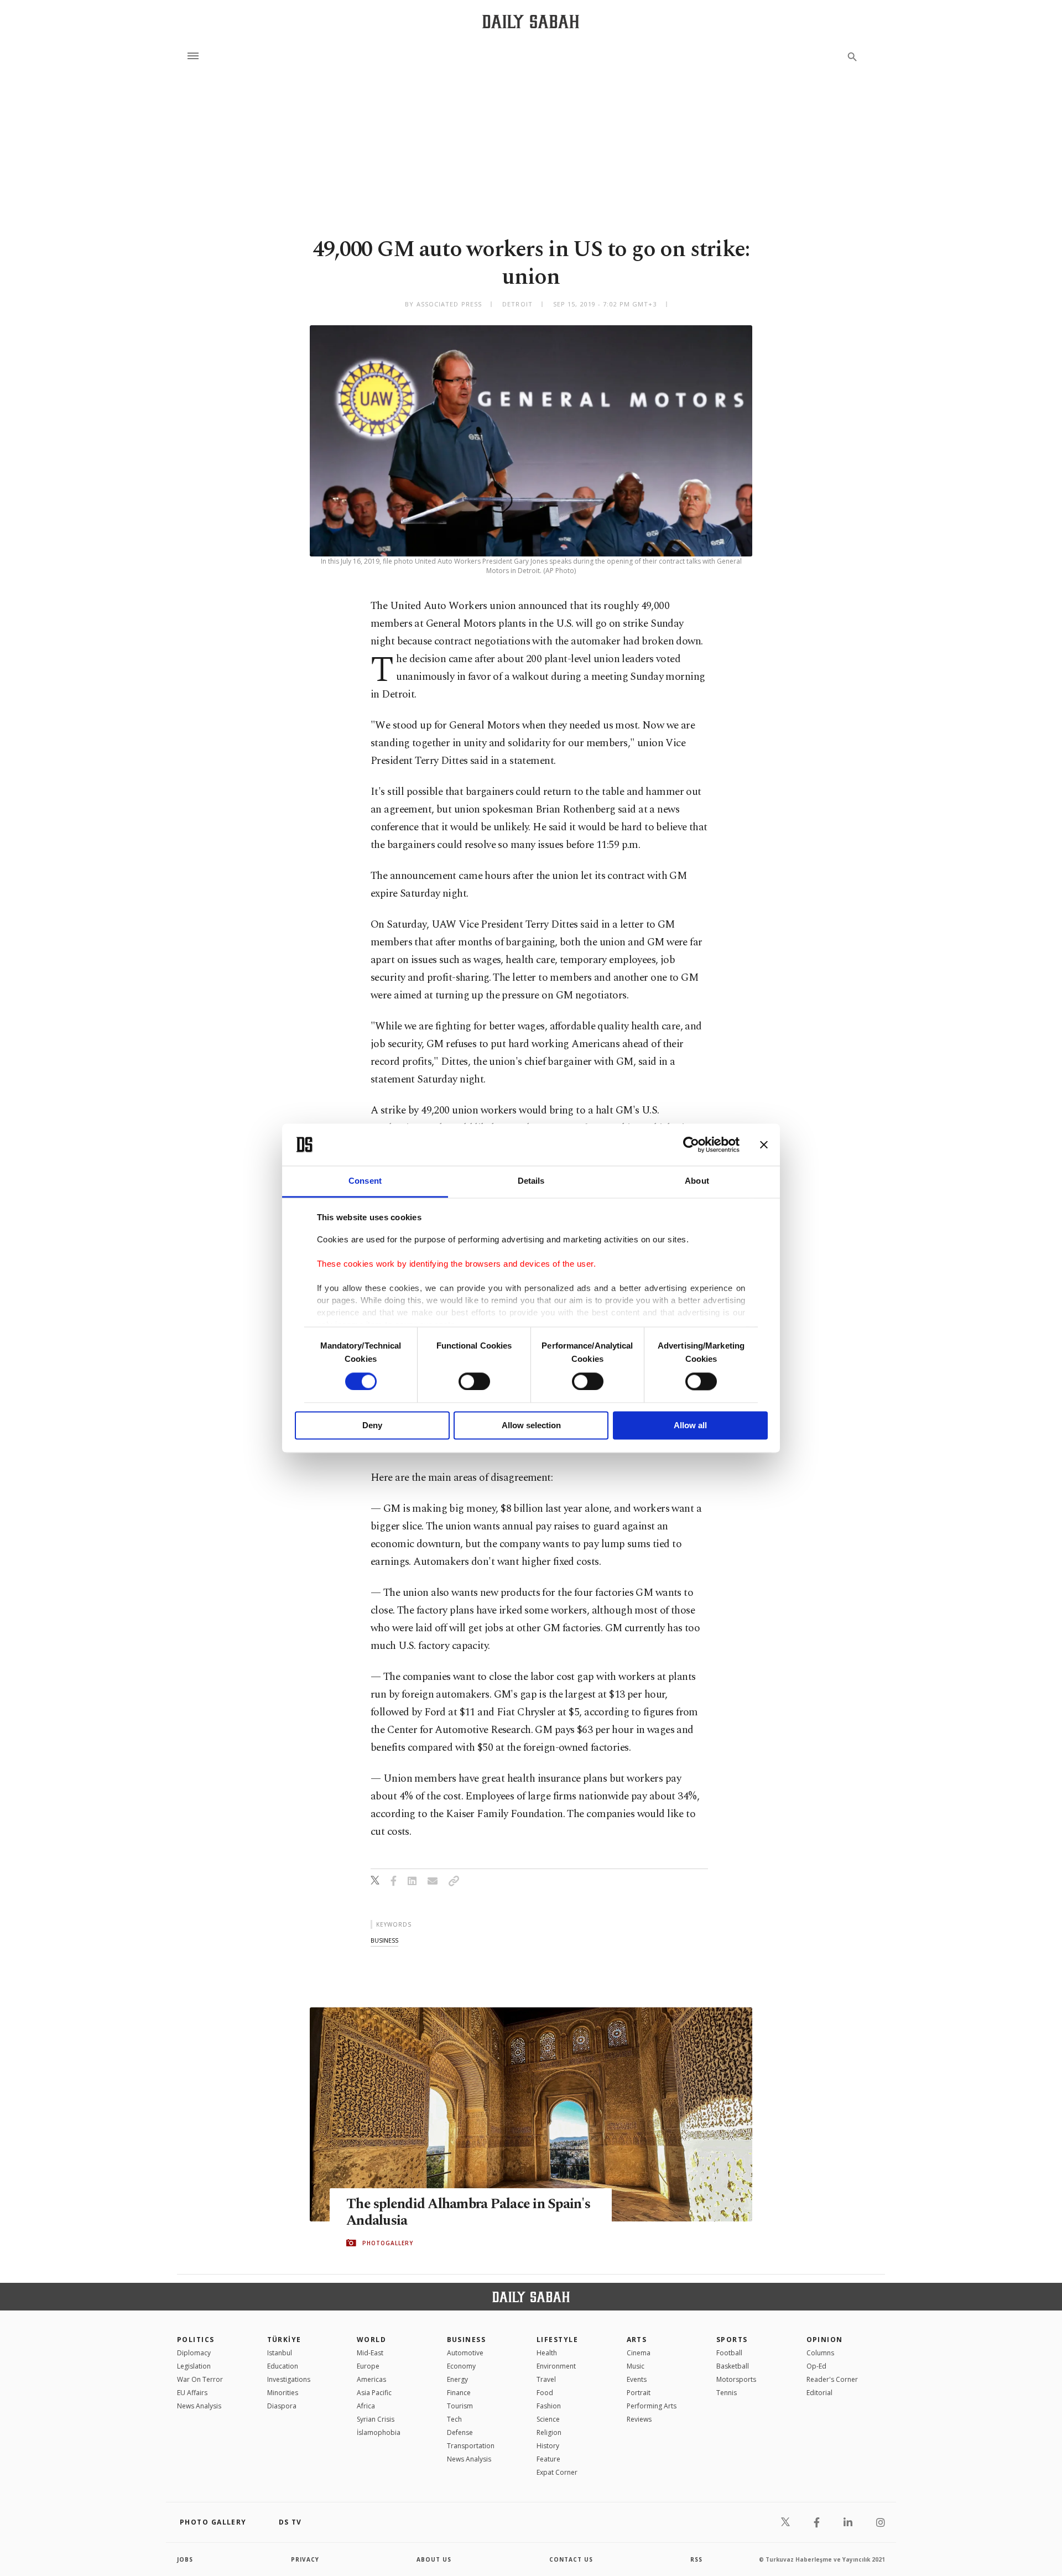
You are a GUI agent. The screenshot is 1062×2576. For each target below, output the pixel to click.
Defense (460, 2432)
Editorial (819, 2393)
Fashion (549, 2406)
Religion (549, 2432)
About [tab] (697, 1181)
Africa (366, 2406)
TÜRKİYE (284, 2340)
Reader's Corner (832, 2379)
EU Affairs (192, 2393)
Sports (732, 2340)
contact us (571, 2559)
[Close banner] (764, 1144)
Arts (637, 2340)
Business (467, 2340)
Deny (372, 1426)
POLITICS (196, 2340)
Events (637, 2379)
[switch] (474, 1381)
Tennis (727, 2393)
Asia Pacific (374, 2393)
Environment (556, 2366)
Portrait (639, 2393)
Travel (546, 2379)
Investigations (289, 2379)
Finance (459, 2393)
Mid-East (370, 2353)
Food (545, 2393)
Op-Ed (816, 2366)
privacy (305, 2559)
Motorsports (736, 2379)
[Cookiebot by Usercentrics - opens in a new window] (691, 1144)
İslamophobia (379, 2432)
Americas (371, 2379)
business (384, 1940)
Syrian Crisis (376, 2419)
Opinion (825, 2340)
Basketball (733, 2366)
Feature (548, 2459)
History (548, 2446)
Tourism (460, 2406)
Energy (457, 2379)
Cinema (639, 2353)
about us (434, 2559)
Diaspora (282, 2406)
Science (548, 2419)
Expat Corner (557, 2472)
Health (547, 2353)
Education (283, 2366)
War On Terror (200, 2379)
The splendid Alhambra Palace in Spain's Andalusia (468, 2213)
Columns (820, 2353)
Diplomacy (194, 2353)
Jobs (185, 2559)
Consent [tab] (365, 1181)
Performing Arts (652, 2406)
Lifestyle (557, 2340)
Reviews (639, 2419)
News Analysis (199, 2406)
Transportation (471, 2446)
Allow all (690, 1426)
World (371, 2340)
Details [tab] (531, 1181)
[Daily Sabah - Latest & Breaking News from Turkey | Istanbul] (531, 21)
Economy (461, 2366)
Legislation (194, 2366)
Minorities (283, 2393)
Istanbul (280, 2353)
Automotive (465, 2353)
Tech (454, 2419)
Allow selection (531, 1426)
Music (636, 2366)
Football (729, 2353)
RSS (696, 2559)
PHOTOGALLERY (388, 2243)
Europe (368, 2366)
